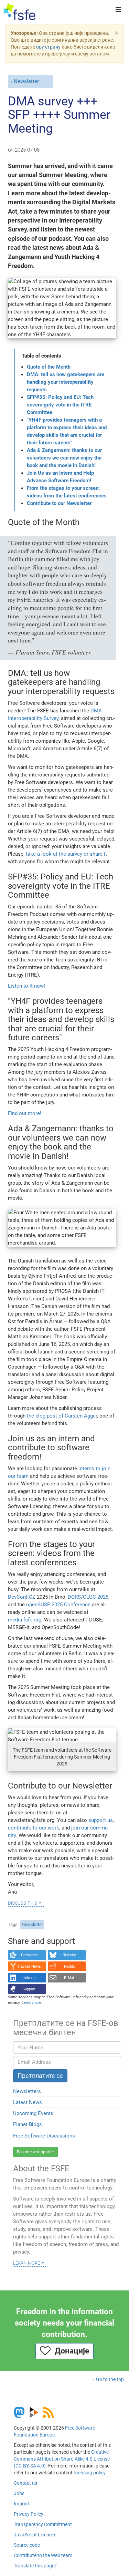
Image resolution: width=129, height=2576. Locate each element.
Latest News (28, 2102)
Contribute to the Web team (43, 2555)
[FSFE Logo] (19, 12)
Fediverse (29, 1955)
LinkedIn (29, 1978)
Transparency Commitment (43, 2524)
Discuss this (23, 1903)
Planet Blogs (28, 2124)
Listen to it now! (26, 986)
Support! (29, 1989)
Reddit (69, 1966)
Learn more (26, 2263)
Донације (70, 2351)
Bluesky (69, 1955)
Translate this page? (35, 2566)
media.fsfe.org (25, 1620)
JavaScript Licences (35, 2535)
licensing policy (89, 2473)
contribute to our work (34, 1828)
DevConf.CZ (22, 1597)
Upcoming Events (33, 2113)
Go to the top (110, 2379)
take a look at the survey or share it (66, 854)
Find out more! (25, 1113)
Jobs (19, 2493)
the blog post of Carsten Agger (62, 1416)
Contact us (25, 2483)
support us (101, 1820)
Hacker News (29, 1966)
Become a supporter (35, 2152)
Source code (27, 2545)
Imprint (21, 2504)
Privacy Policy (29, 2514)
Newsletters (27, 2091)
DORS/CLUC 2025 (88, 1597)
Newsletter (26, 81)
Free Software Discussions (44, 2136)
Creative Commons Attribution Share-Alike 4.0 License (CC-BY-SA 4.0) (62, 2459)
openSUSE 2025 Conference (58, 1605)
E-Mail (69, 1978)
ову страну (48, 47)
